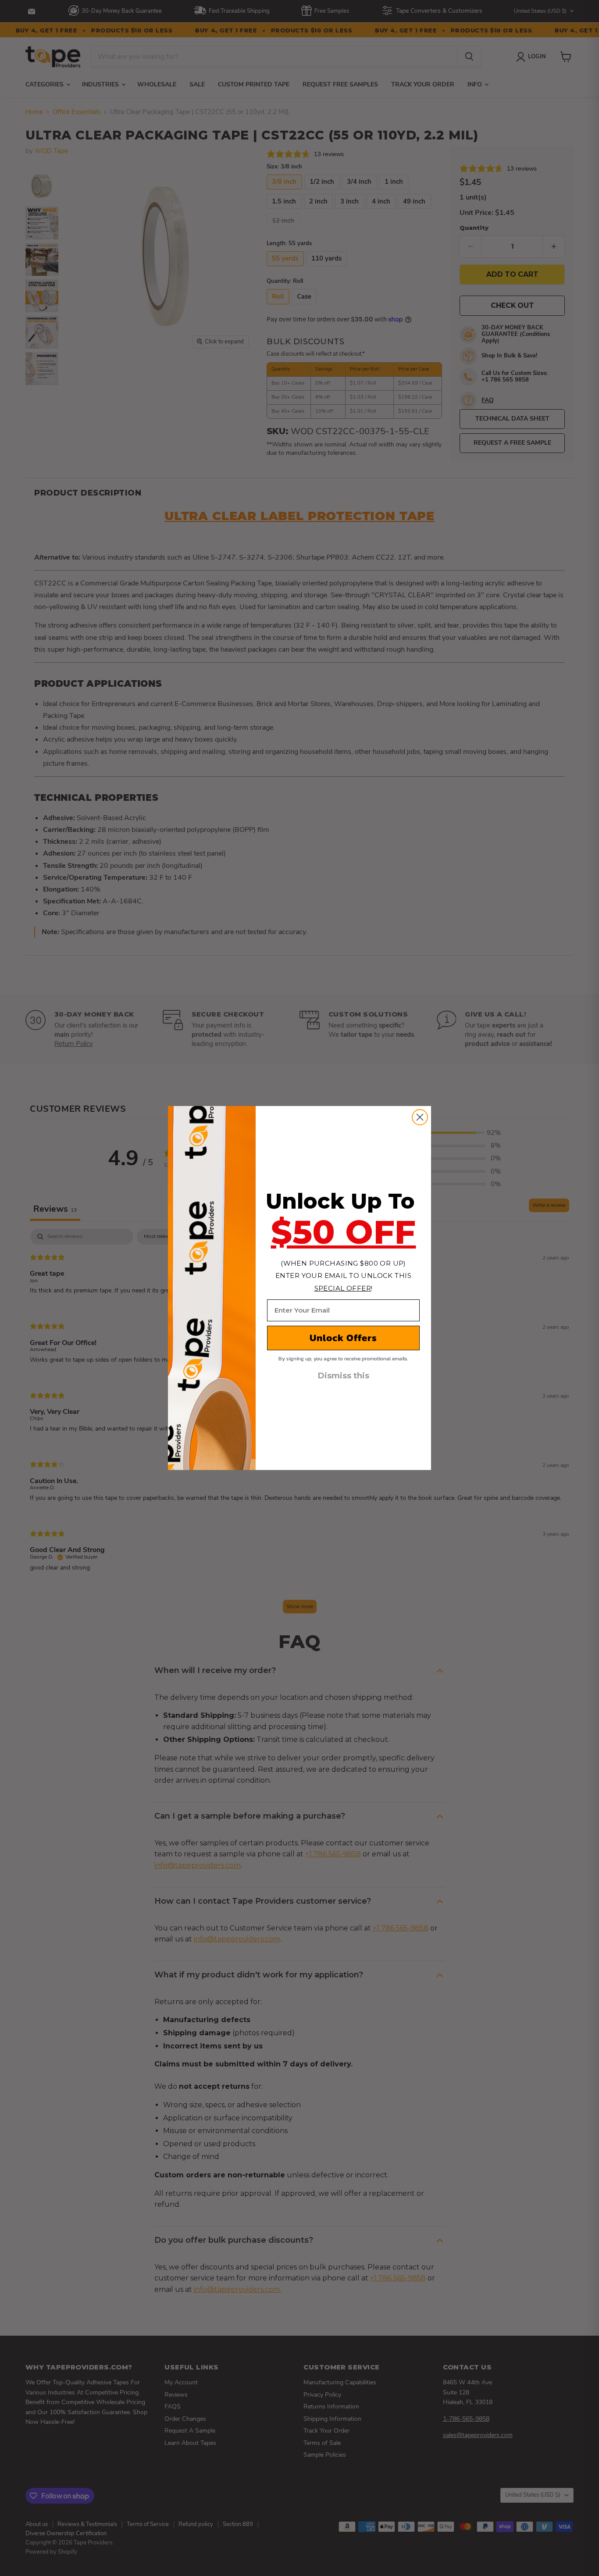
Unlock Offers (343, 1338)
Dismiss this (344, 1376)
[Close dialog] (420, 1117)
